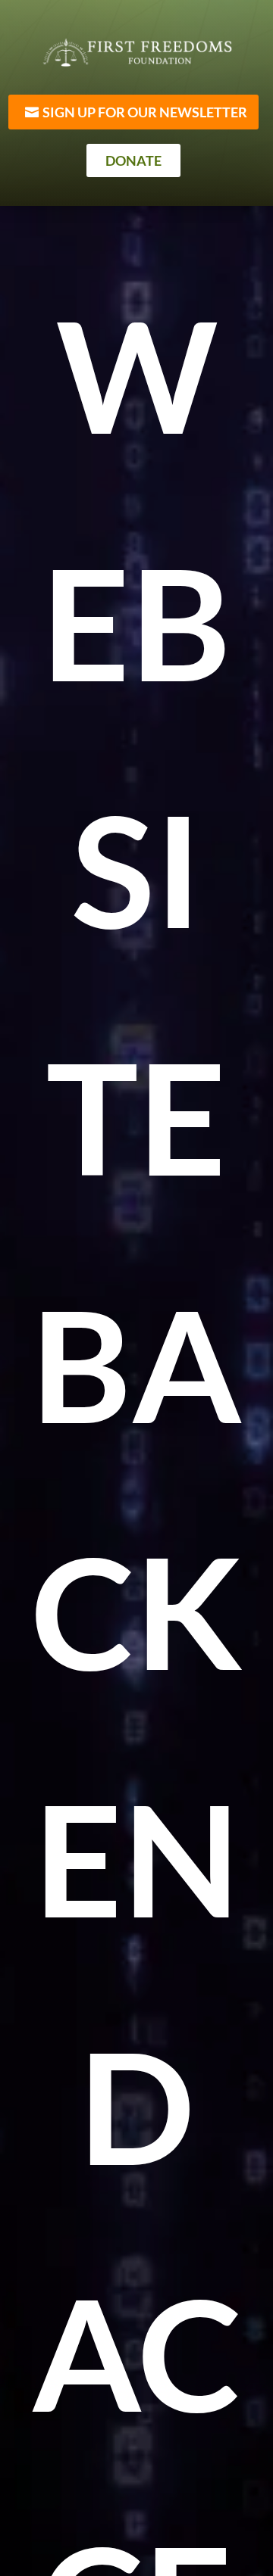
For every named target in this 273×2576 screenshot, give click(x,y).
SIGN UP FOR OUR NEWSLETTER (145, 112)
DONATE (133, 160)
